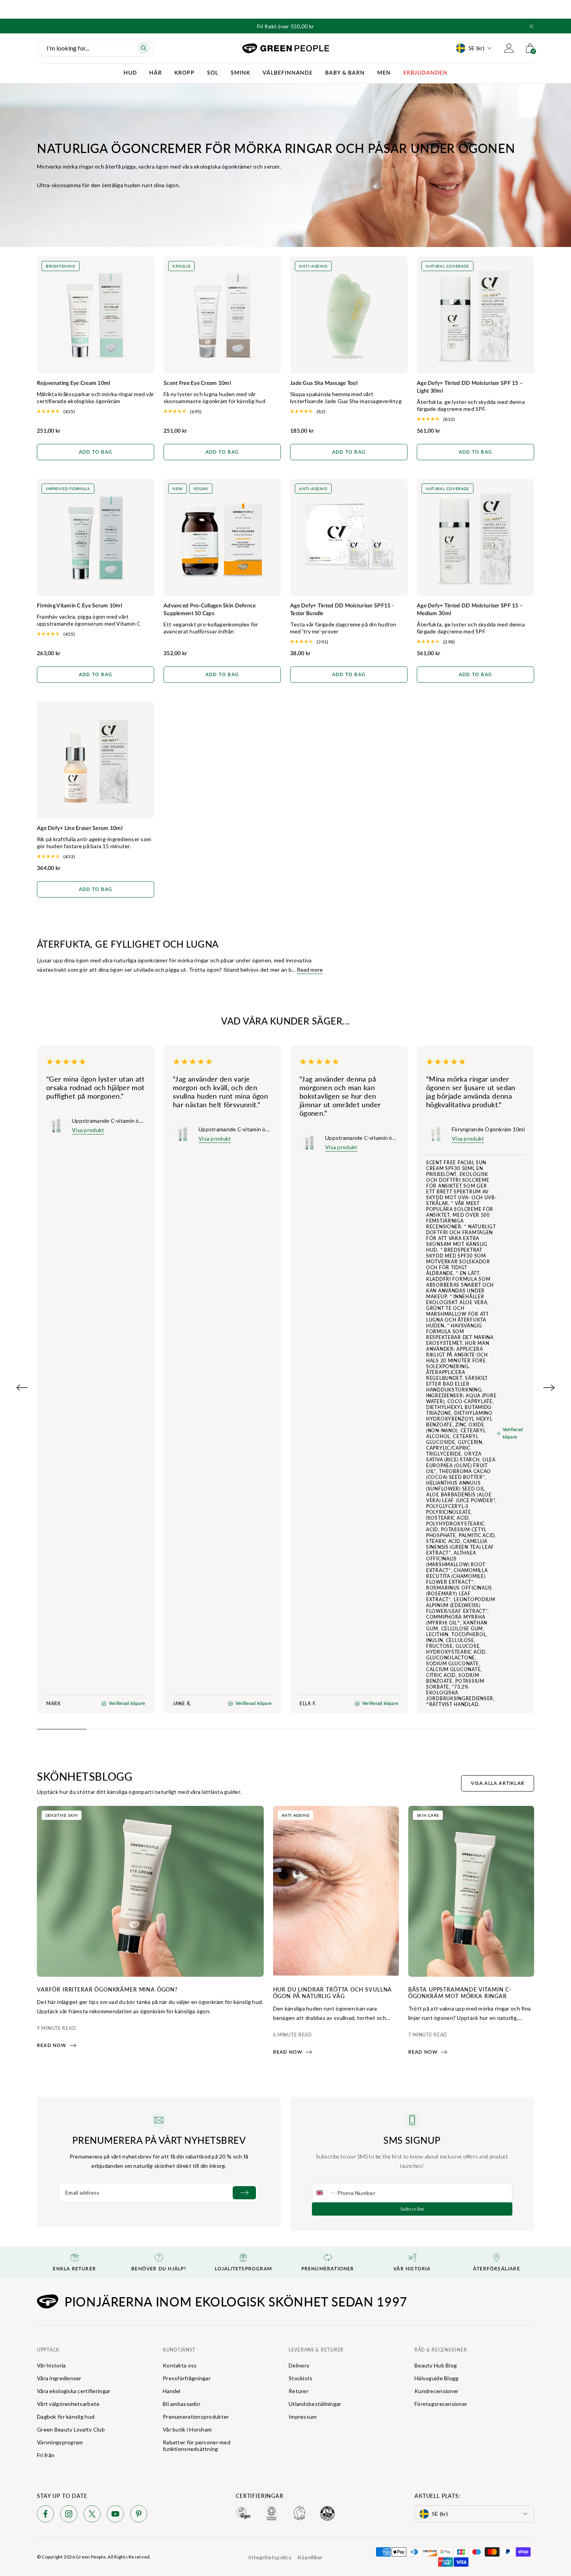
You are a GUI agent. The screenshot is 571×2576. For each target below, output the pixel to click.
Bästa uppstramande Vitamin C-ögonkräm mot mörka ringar (460, 1992)
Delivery (299, 2365)
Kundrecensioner (436, 2391)
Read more (310, 970)
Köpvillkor (310, 2557)
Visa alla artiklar (498, 1783)
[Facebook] (45, 2515)
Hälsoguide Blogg (436, 2378)
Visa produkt (88, 1130)
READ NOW (52, 2045)
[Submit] (244, 2193)
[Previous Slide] (22, 1388)
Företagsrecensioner (441, 2404)
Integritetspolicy (270, 2557)
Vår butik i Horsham (187, 2429)
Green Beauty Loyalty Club (71, 2429)
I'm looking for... (68, 48)
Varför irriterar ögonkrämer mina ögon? (107, 1989)
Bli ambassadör (182, 2404)
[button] (531, 26)
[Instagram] (69, 2515)
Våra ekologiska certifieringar (74, 2391)
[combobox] (325, 2193)
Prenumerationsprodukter (196, 2417)
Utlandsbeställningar (315, 2404)
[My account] (509, 48)
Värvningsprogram (60, 2442)
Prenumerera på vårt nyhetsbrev (159, 2140)
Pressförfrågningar (187, 2378)
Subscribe (412, 2209)
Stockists (301, 2378)
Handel (172, 2391)
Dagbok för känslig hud (66, 2417)
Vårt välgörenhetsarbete (68, 2404)
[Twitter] (92, 2515)
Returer (299, 2391)
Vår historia (51, 2365)
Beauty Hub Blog (436, 2365)
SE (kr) (476, 48)
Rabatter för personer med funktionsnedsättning (197, 2446)
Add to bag (96, 452)
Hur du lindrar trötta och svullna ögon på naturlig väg (333, 1992)
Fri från (46, 2455)
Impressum (303, 2417)
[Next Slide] (549, 1388)
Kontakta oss (180, 2365)
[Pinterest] (139, 2515)
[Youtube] (115, 2515)
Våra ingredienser (59, 2378)
